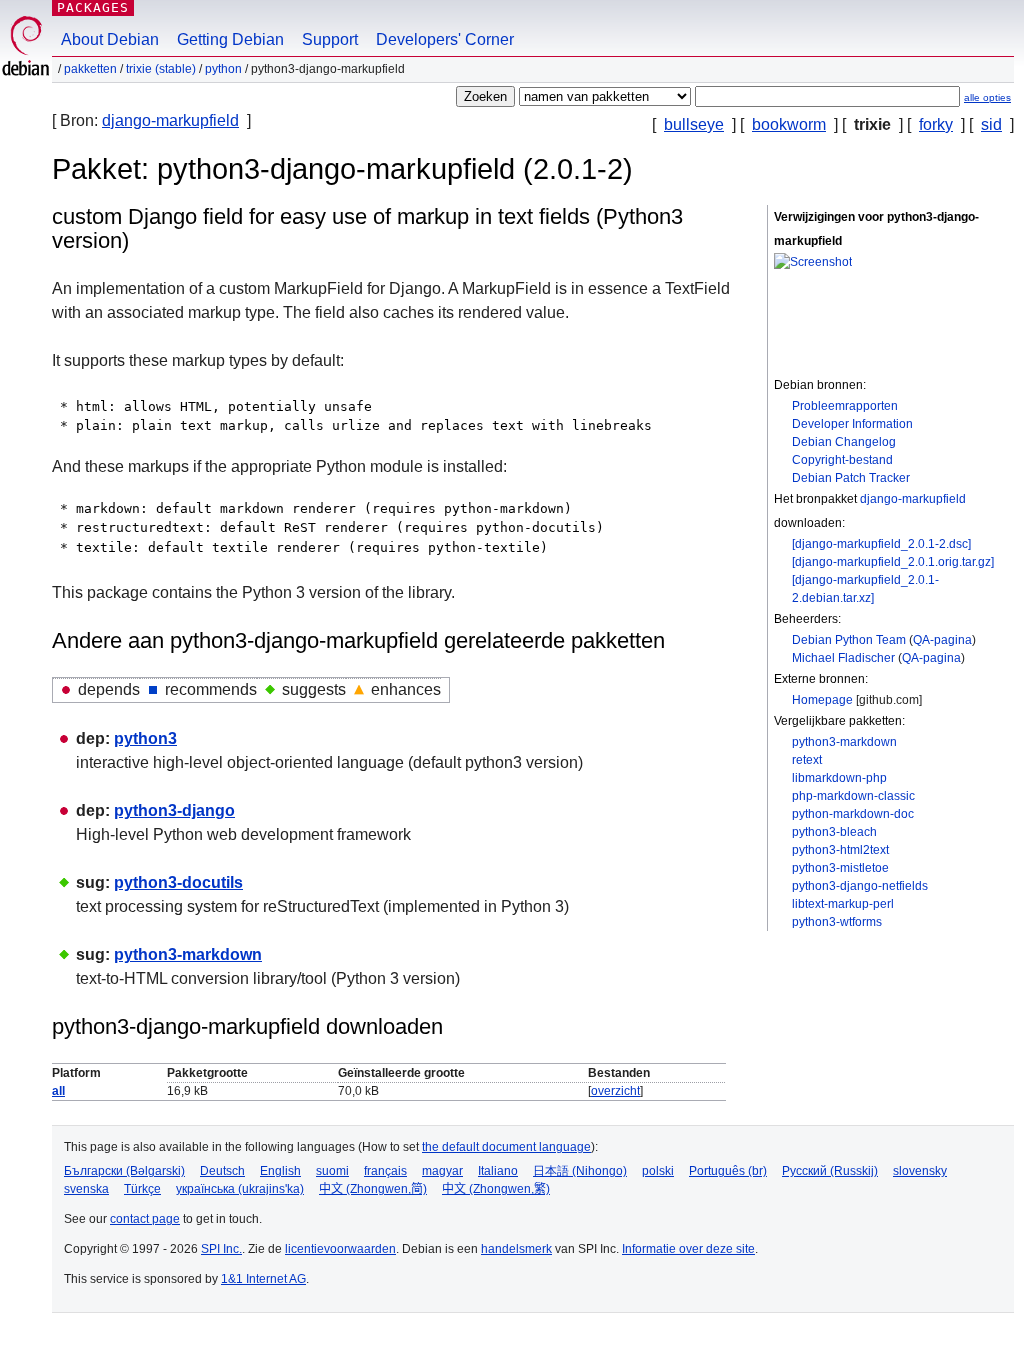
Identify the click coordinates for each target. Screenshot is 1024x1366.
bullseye (694, 124)
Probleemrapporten (845, 406)
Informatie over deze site (688, 1249)
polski (658, 1171)
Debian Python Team (849, 640)
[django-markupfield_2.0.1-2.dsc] (881, 544)
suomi (332, 1171)
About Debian (110, 39)
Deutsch (222, 1171)
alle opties (987, 97)
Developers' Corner (445, 39)
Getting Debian (230, 39)
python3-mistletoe (840, 868)
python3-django (174, 810)
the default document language (506, 1147)
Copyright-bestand (842, 460)
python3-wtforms (837, 922)
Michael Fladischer (843, 658)
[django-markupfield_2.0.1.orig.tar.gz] (893, 562)
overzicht (615, 1091)
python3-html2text (840, 850)
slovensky (920, 1171)
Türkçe (142, 1189)
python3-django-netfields (860, 886)
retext (807, 760)
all (58, 1091)
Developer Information (852, 424)
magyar (442, 1171)
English (280, 1171)
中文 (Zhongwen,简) (373, 1189)
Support (330, 39)
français (385, 1171)
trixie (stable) (161, 69)
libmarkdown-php (839, 778)
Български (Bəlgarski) (124, 1171)
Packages (93, 7)
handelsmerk (516, 1249)
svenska (86, 1189)
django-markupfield (170, 120)
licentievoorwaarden (340, 1249)
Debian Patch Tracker (851, 478)
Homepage (822, 700)
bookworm (789, 124)
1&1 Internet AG (263, 1279)
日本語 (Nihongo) (580, 1171)
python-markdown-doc (853, 814)
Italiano (498, 1171)
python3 (145, 738)
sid (991, 124)
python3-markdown (844, 742)
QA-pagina (942, 640)
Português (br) (728, 1171)
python (223, 69)
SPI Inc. (221, 1249)
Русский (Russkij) (830, 1171)
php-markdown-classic (853, 796)
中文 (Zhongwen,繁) (496, 1189)
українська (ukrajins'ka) (240, 1189)
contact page (145, 1219)
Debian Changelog (844, 442)
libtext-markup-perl (843, 904)
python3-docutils (178, 882)
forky (936, 124)
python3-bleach (834, 832)
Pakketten (90, 69)
